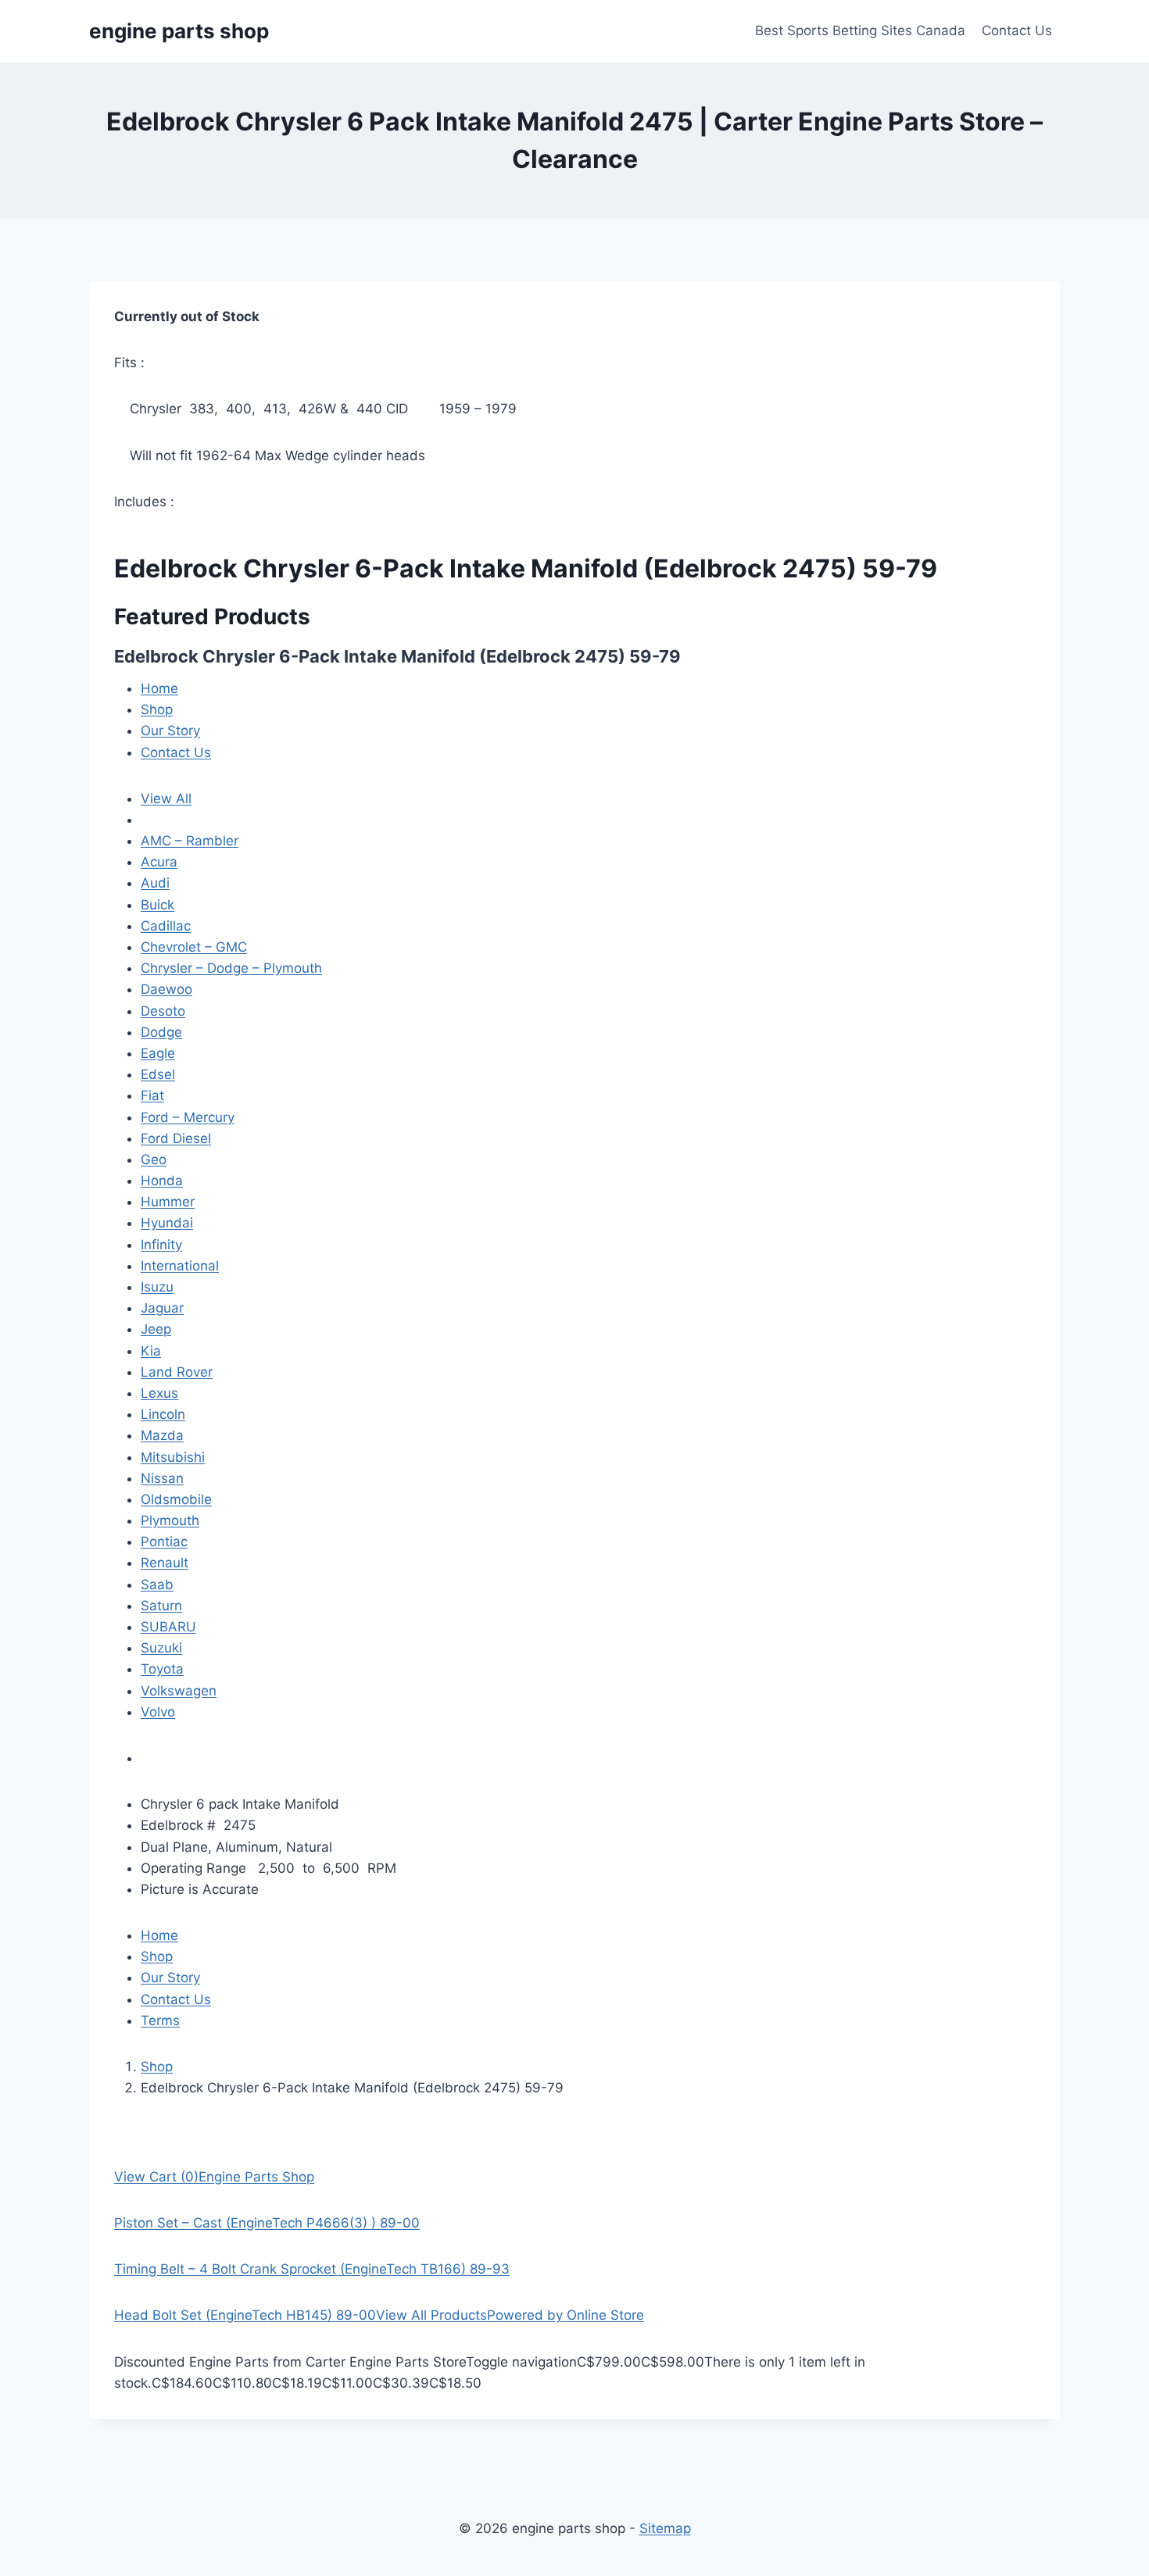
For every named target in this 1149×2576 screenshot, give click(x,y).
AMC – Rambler (190, 841)
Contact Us (1017, 30)
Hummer (168, 1202)
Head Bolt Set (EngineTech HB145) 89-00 (245, 2315)
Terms (160, 2020)
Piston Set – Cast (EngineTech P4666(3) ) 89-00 (267, 2223)
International (180, 1266)
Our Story (170, 731)
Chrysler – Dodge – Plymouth (231, 968)
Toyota (162, 1669)
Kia (151, 1351)
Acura (159, 862)
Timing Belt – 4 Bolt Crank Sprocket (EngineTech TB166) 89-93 (312, 2269)
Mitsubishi (173, 1457)
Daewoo (166, 989)
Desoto (163, 1011)
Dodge (161, 1032)
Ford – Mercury (188, 1117)
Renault (165, 1563)
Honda (162, 1181)
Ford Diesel (176, 1138)
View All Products (431, 2315)
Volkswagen (179, 1691)
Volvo (158, 1712)
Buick (157, 905)
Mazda (162, 1435)
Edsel (158, 1074)
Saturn (161, 1606)
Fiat (152, 1095)
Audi (155, 883)
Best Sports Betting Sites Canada (860, 30)
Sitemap (665, 2528)
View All (166, 799)
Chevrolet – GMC (194, 947)
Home (159, 688)
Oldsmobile (176, 1499)
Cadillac (166, 926)
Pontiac (164, 1542)
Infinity (161, 1245)
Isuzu (157, 1287)
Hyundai (167, 1223)
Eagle (158, 1053)
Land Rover (177, 1372)
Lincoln (163, 1414)
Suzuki (161, 1648)
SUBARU (168, 1627)
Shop (157, 709)
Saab (157, 1585)
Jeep (156, 1329)
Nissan (162, 1478)
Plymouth (170, 1520)
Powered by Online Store (566, 2315)
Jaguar (162, 1308)
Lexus (159, 1393)
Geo (154, 1159)
